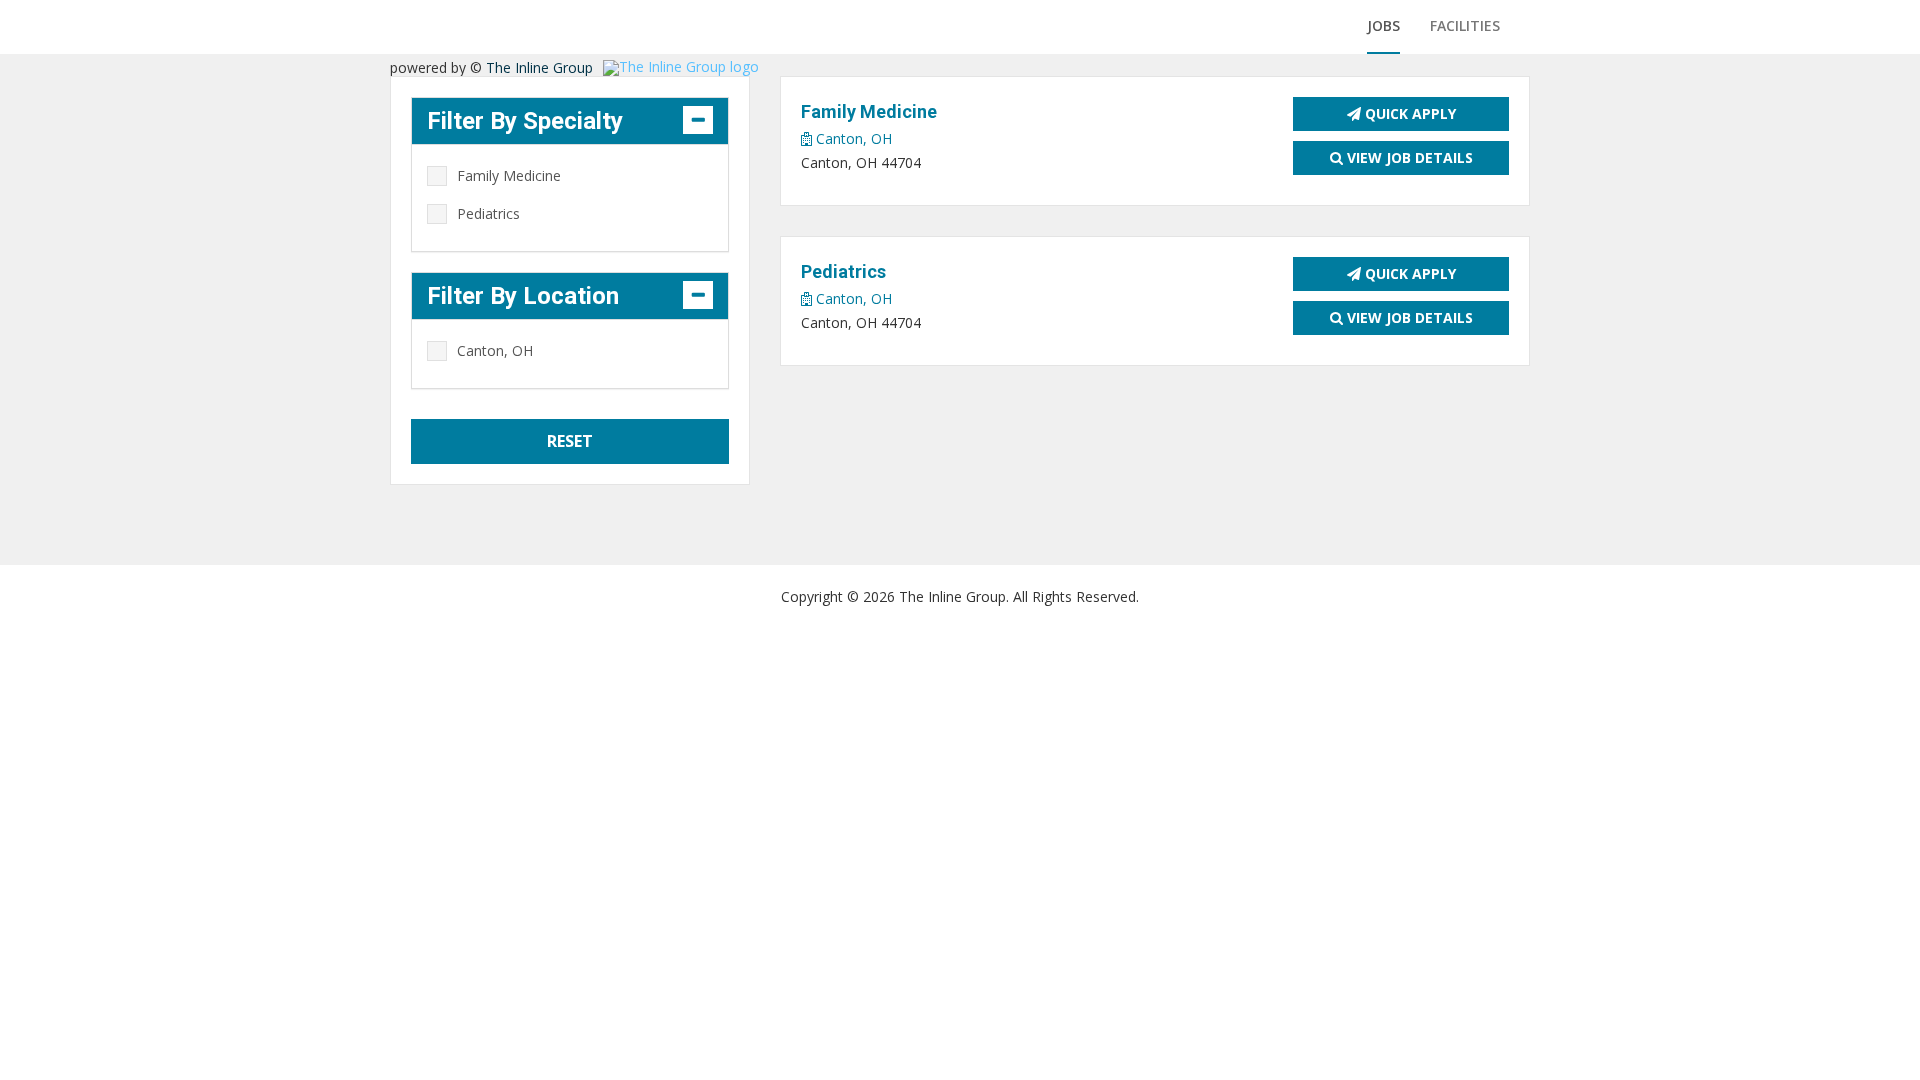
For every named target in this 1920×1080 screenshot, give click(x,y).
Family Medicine (509, 175)
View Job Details (1408, 157)
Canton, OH (852, 138)
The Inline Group (539, 67)
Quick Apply (1408, 113)
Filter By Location (523, 296)
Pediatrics (488, 213)
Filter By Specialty (525, 121)
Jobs (1383, 25)
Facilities (1465, 25)
